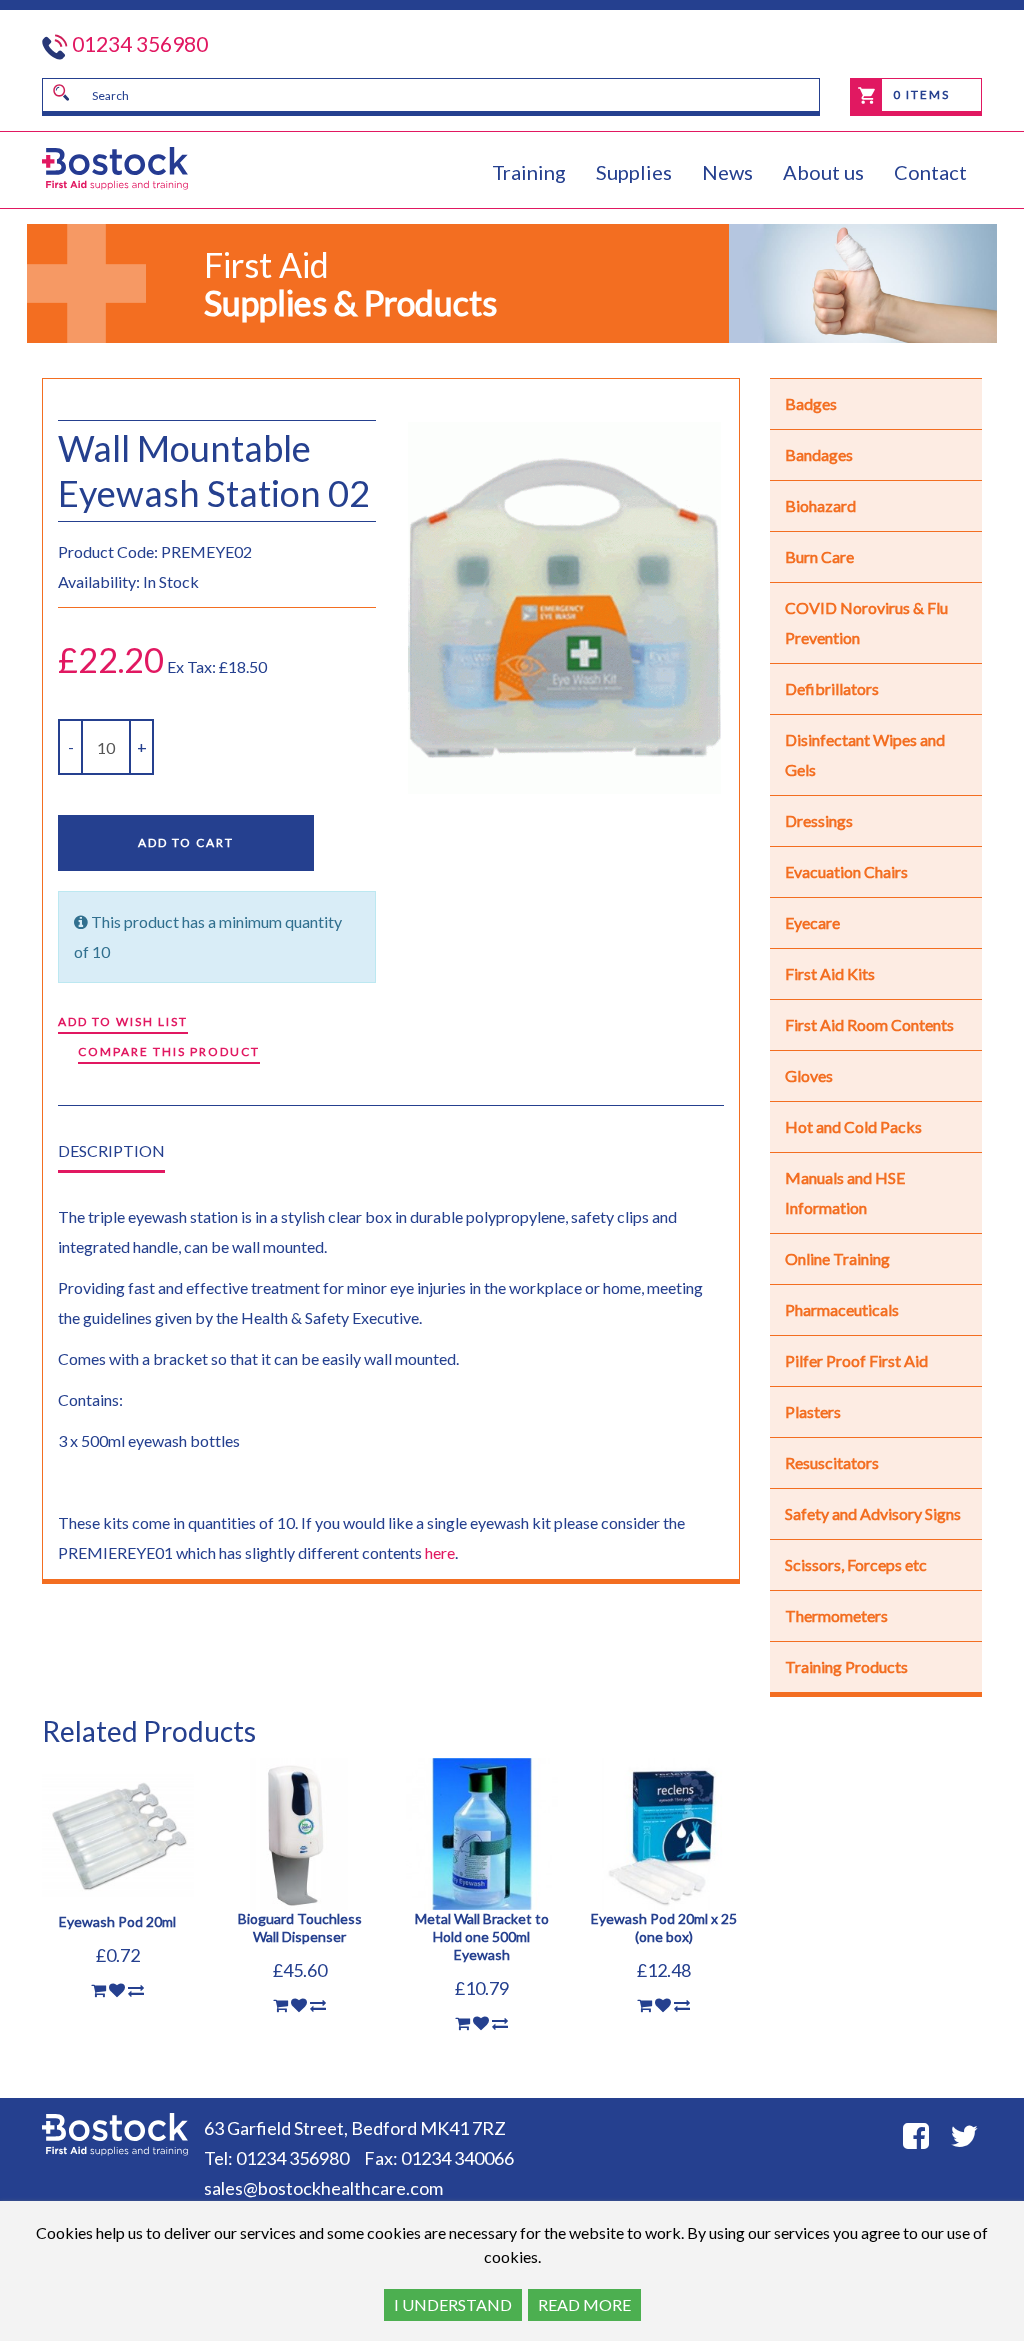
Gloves (809, 1075)
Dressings (819, 820)
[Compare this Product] (136, 1990)
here (440, 1552)
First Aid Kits (830, 973)
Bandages (819, 454)
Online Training (837, 1258)
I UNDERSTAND (453, 2304)
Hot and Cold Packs (853, 1126)
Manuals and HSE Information (845, 1192)
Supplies (634, 172)
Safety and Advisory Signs (873, 1513)
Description (111, 1150)
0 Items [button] (919, 94)
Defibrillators (832, 688)
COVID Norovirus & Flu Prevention (866, 622)
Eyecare (812, 922)
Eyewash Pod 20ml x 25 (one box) (664, 1927)
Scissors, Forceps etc (856, 1564)
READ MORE (584, 2304)
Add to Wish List (123, 1021)
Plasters (813, 1411)
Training (529, 172)
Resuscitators (832, 1462)
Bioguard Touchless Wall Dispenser (300, 1927)
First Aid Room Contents (869, 1024)
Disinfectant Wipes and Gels (865, 754)
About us (823, 172)
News (727, 172)
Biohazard (820, 505)
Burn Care (819, 556)
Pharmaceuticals (842, 1309)
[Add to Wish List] (117, 1990)
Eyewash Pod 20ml (117, 1921)
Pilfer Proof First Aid (856, 1360)
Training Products (846, 1666)
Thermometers (836, 1615)
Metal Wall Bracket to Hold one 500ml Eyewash (482, 1936)
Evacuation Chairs (846, 871)
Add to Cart (186, 842)
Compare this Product (169, 1051)
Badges (811, 403)
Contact (930, 172)
